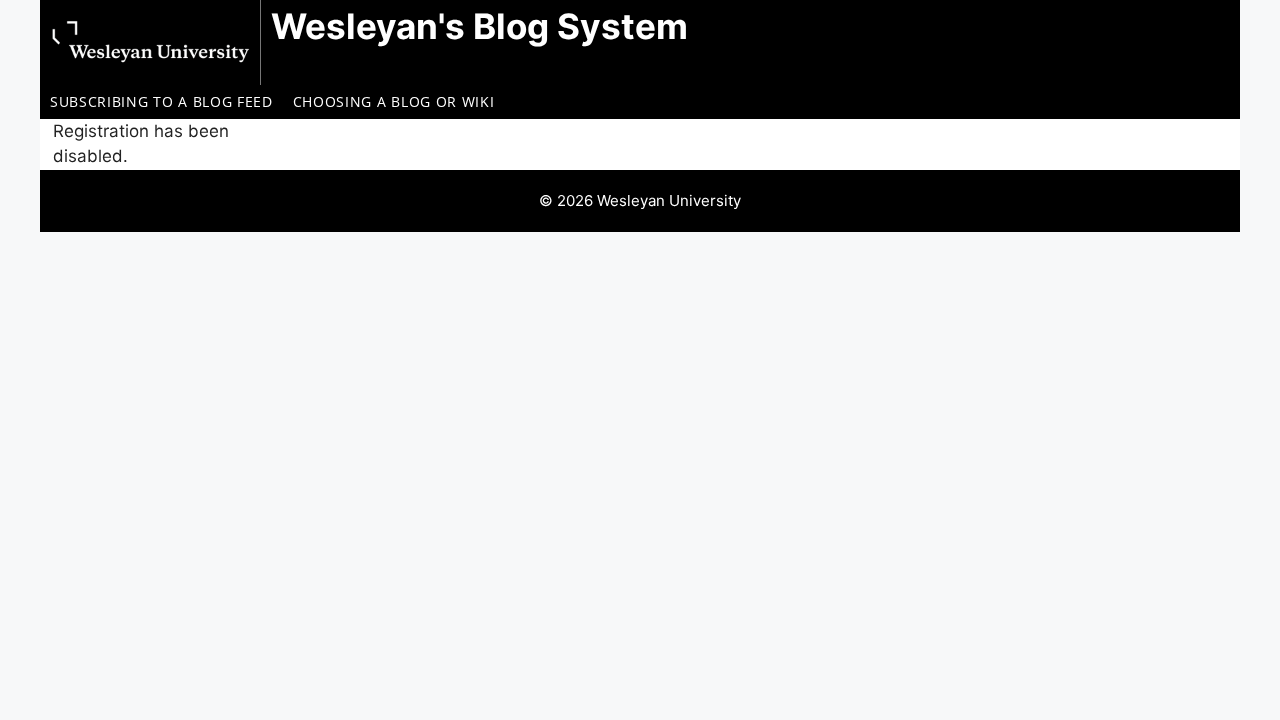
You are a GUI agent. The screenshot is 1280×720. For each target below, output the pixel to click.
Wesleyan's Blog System (479, 26)
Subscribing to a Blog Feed (161, 101)
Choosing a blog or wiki (394, 101)
